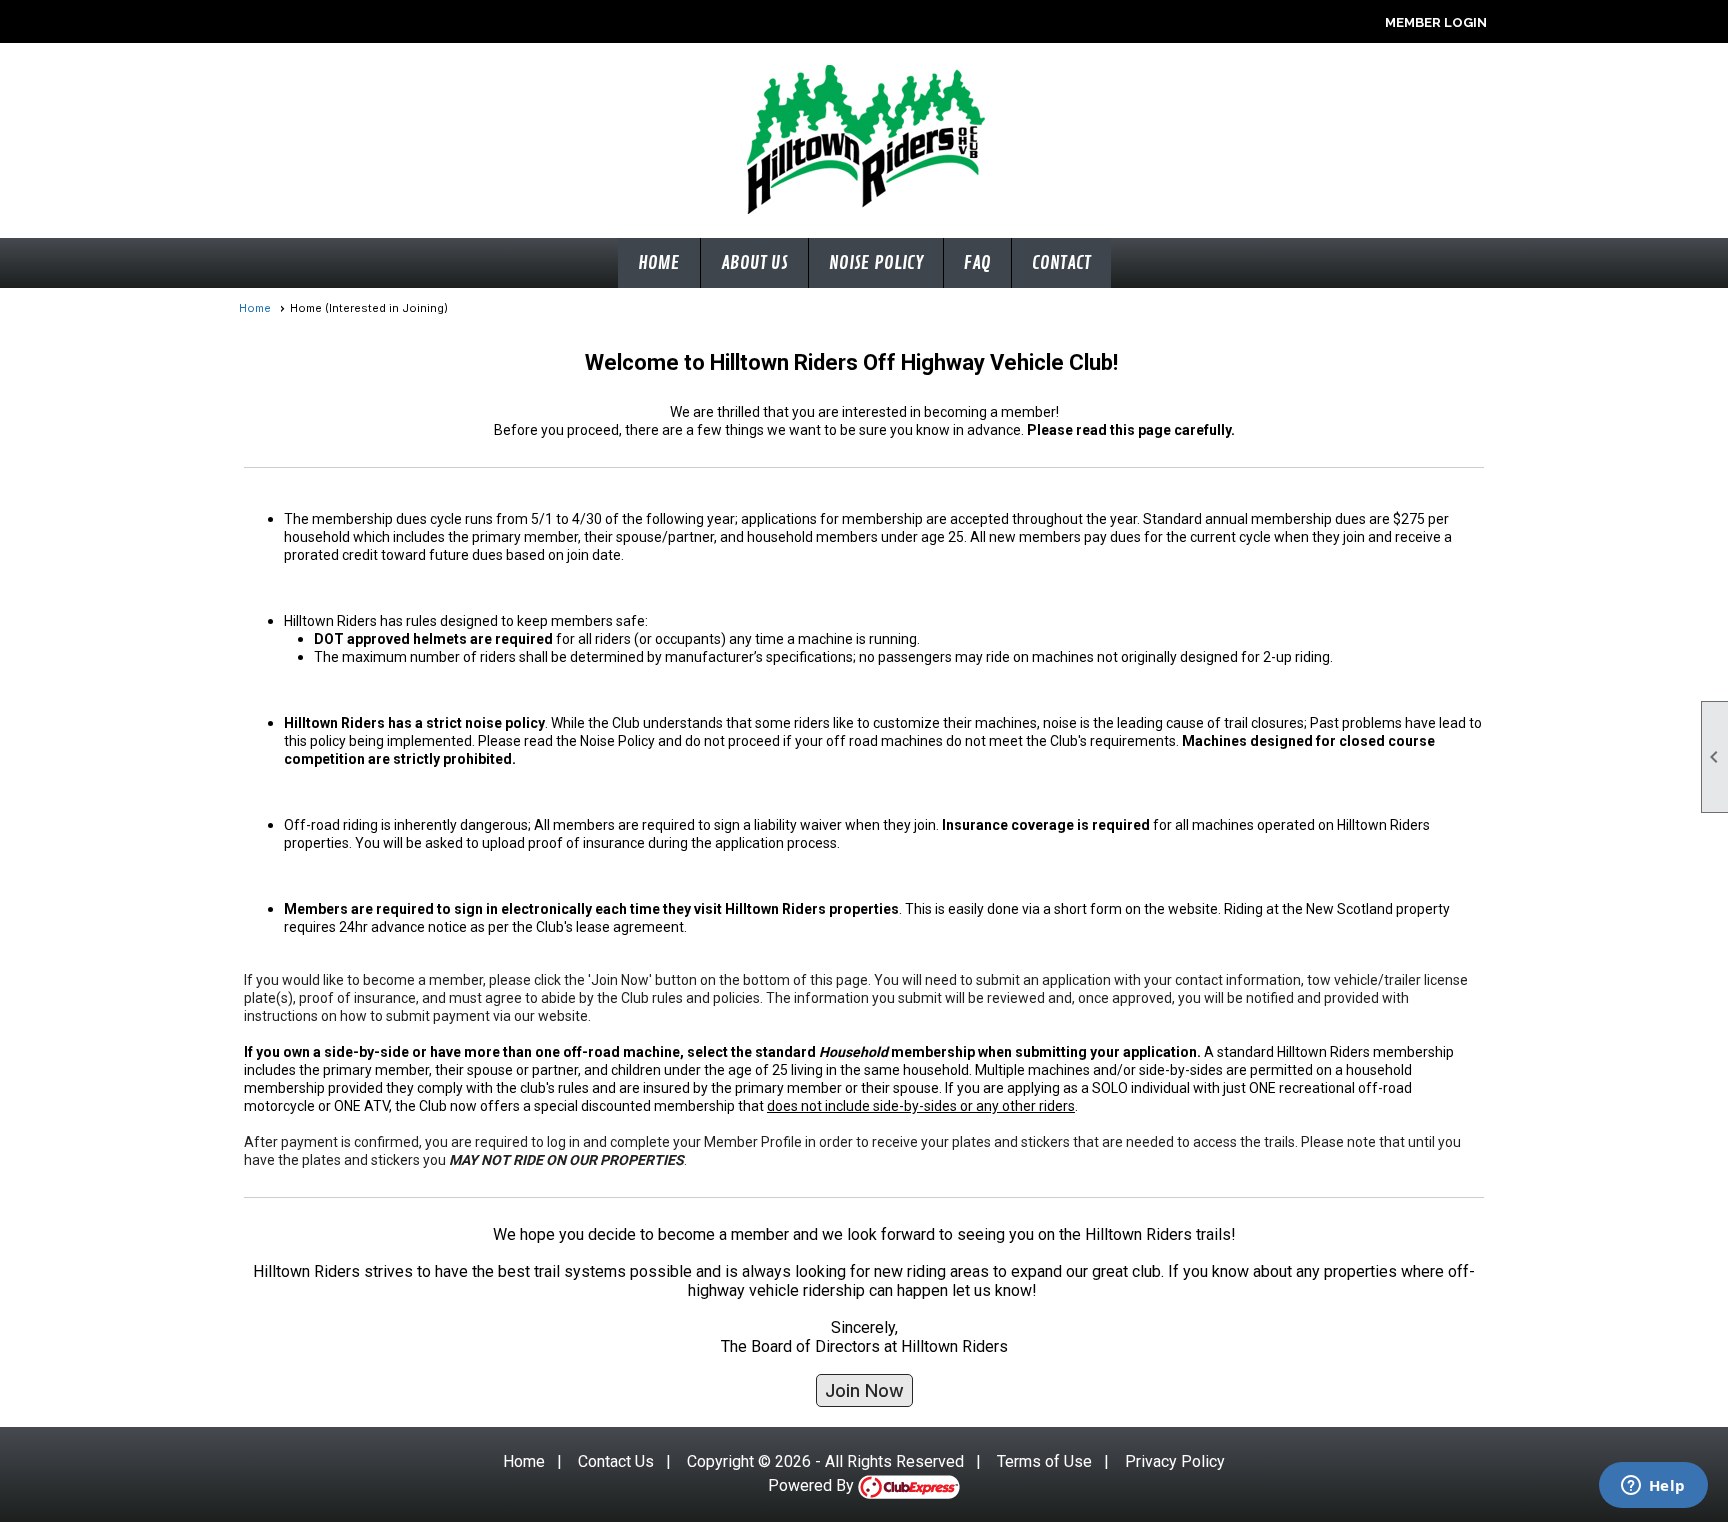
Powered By (813, 1485)
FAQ (977, 263)
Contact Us (616, 1461)
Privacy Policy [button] (1175, 1461)
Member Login (1436, 22)
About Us (754, 263)
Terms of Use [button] (1044, 1461)
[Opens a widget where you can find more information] (1653, 1487)
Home (659, 263)
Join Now (864, 1390)
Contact (1061, 263)
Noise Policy (876, 263)
